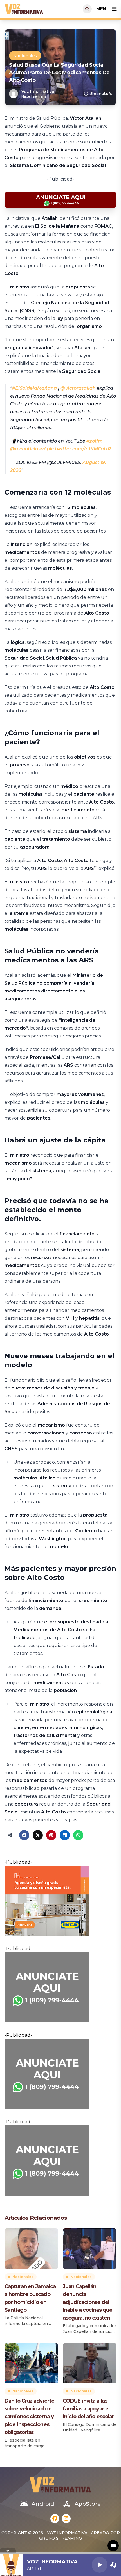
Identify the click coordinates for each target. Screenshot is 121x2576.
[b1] (60, 1987)
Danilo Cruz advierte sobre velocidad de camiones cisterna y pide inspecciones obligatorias (29, 2417)
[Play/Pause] (100, 2565)
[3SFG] (60, 200)
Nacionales (25, 56)
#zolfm (95, 441)
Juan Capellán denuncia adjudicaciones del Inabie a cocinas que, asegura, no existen (88, 2302)
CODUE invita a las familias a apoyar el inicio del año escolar (88, 2409)
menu (103, 9)
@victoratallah (78, 388)
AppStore (88, 2504)
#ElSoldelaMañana (34, 388)
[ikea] (60, 1901)
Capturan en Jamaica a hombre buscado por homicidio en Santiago (30, 2298)
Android (43, 2504)
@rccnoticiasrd (28, 449)
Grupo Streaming (60, 2538)
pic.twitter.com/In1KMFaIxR (79, 449)
